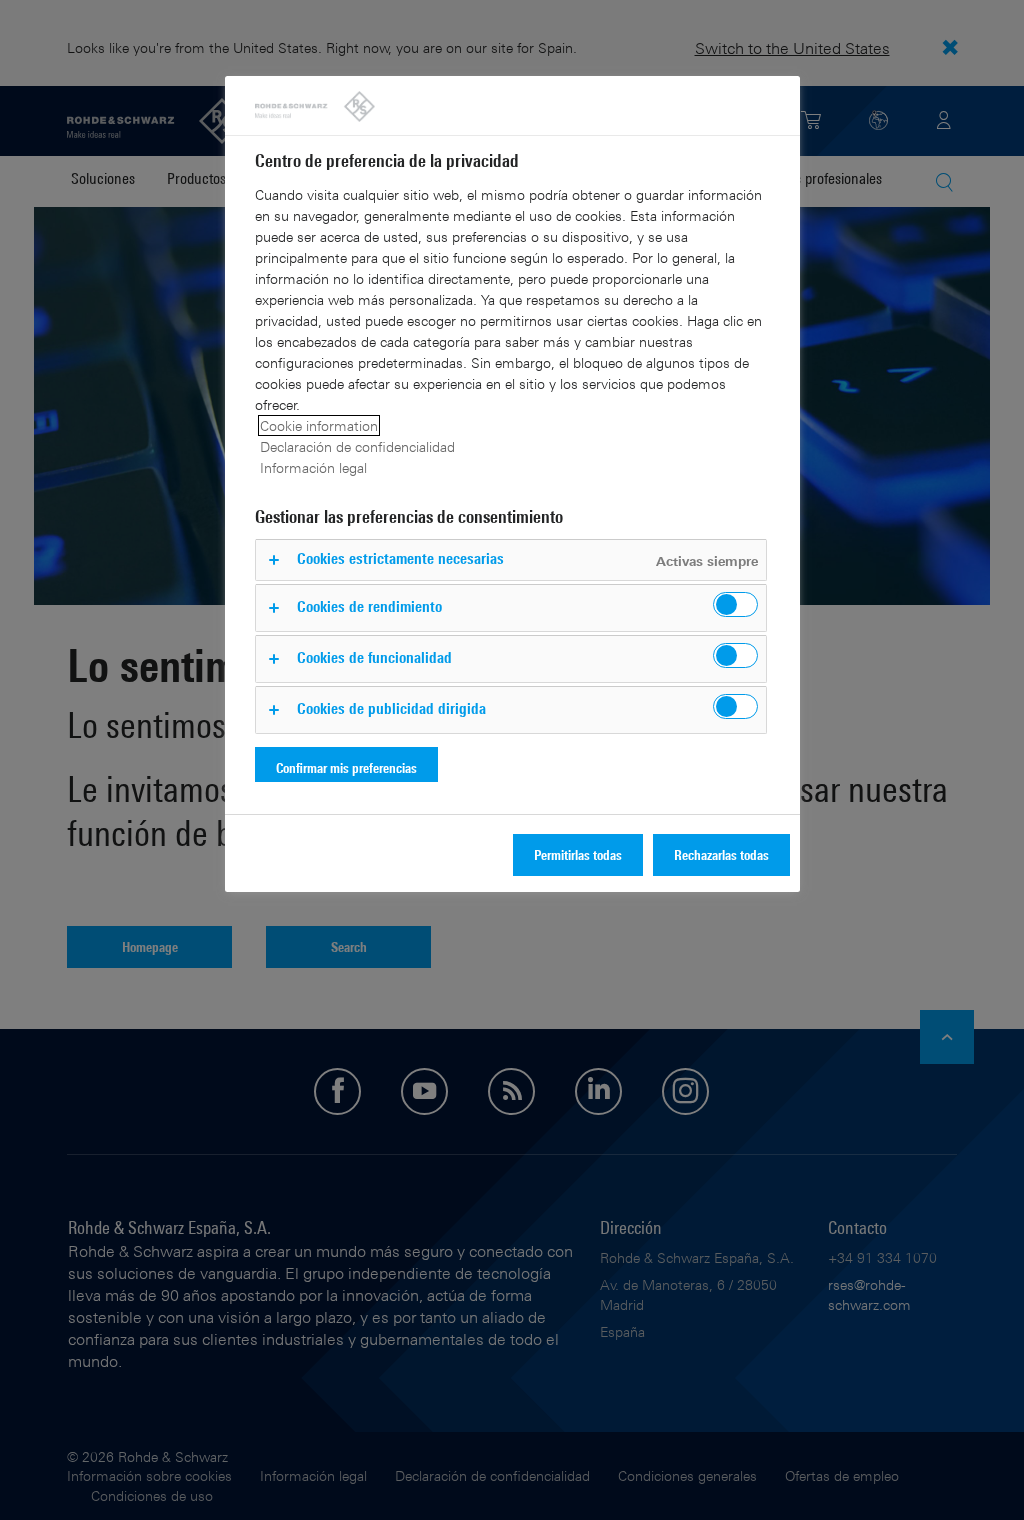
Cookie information (319, 425)
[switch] (735, 604)
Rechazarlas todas (721, 854)
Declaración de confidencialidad (357, 446)
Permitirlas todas (578, 854)
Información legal (313, 467)
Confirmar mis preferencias (346, 767)
